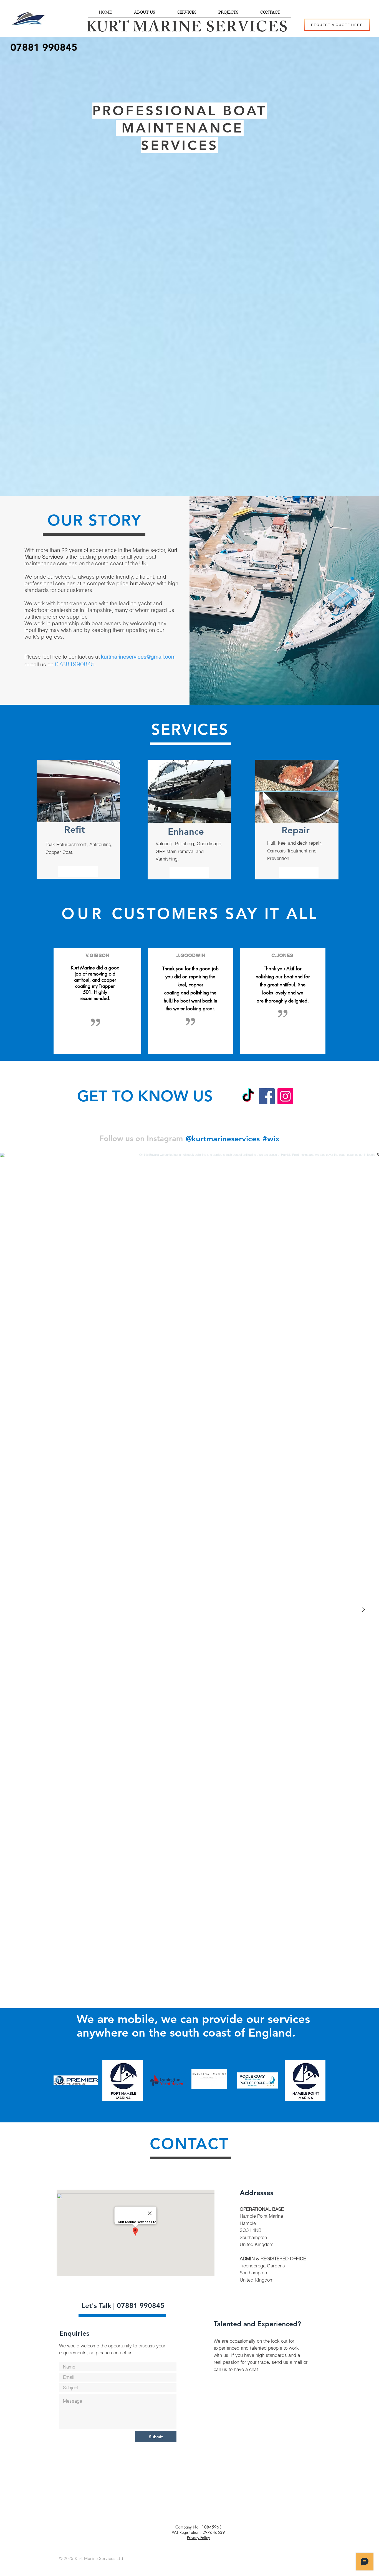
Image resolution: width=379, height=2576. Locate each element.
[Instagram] (285, 1096)
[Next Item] (363, 1609)
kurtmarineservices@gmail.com (138, 657)
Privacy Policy (199, 2538)
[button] (337, 25)
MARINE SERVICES (212, 29)
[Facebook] (267, 1096)
